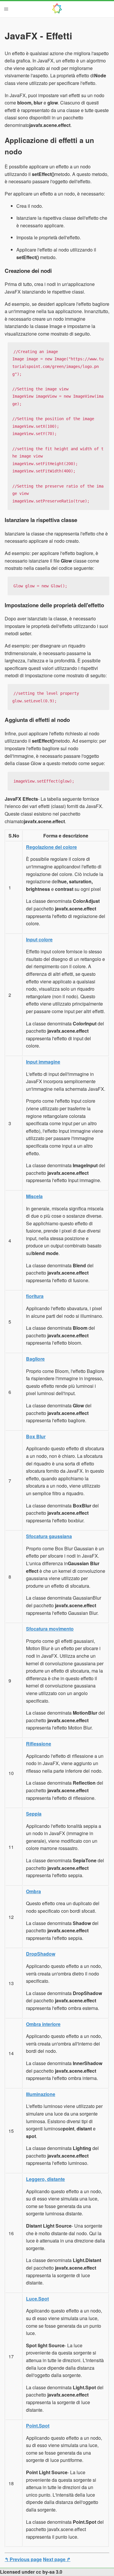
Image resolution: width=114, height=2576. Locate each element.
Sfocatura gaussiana (49, 1536)
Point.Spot (38, 2426)
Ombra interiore (43, 2024)
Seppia (34, 1814)
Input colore (39, 939)
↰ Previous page (23, 2559)
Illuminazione (41, 2094)
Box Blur (36, 1436)
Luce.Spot (37, 2299)
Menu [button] (6, 9)
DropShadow (41, 1954)
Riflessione (39, 1744)
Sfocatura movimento (50, 1629)
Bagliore (35, 1359)
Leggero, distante (45, 2179)
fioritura (35, 1296)
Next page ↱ (57, 2559)
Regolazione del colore (51, 847)
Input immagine (43, 1062)
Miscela (34, 1196)
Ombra (33, 1891)
